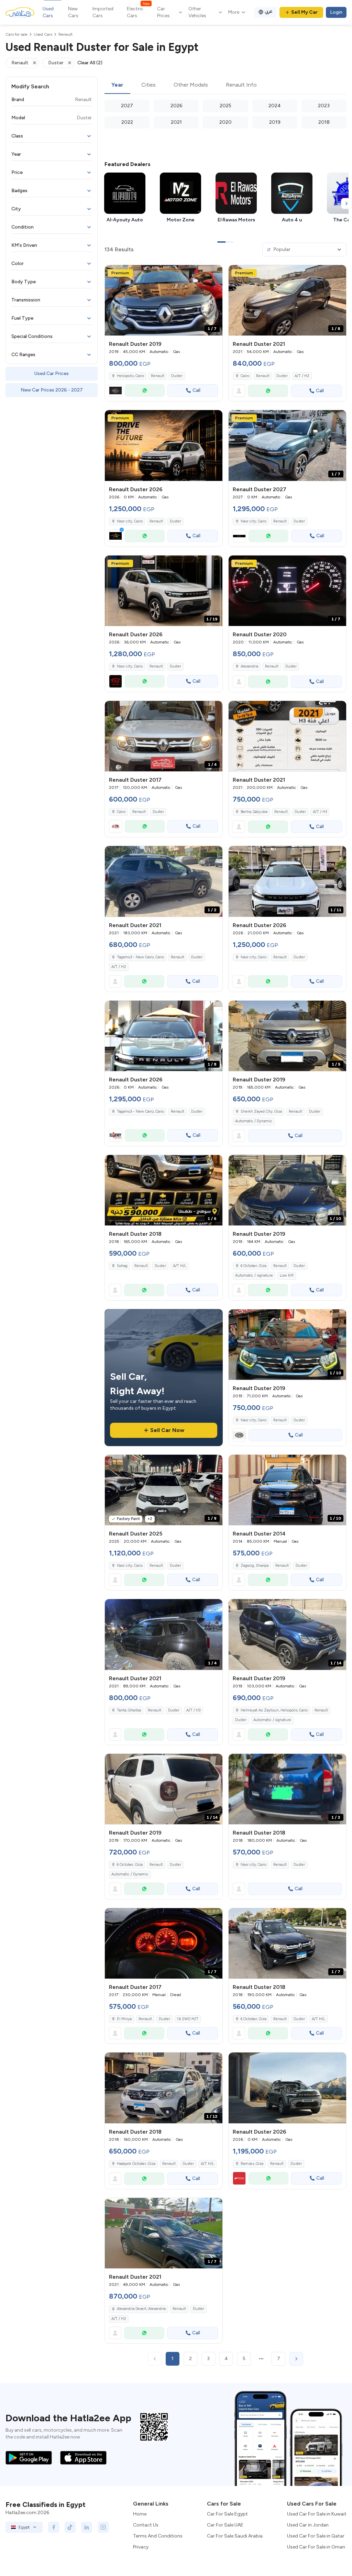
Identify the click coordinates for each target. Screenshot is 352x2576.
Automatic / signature (254, 1275)
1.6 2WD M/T (188, 2019)
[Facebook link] (54, 2527)
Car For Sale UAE (225, 2525)
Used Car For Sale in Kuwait (317, 2514)
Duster (177, 376)
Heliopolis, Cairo (130, 376)
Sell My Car (304, 12)
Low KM (287, 1275)
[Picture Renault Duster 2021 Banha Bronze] (287, 736)
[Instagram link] (103, 2527)
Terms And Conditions (158, 2536)
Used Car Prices (52, 373)
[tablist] (225, 85)
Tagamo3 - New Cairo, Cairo (140, 957)
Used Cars (48, 12)
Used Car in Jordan (308, 2525)
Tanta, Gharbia (129, 1710)
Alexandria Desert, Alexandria (141, 2309)
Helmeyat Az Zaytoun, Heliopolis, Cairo (274, 1710)
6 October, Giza (254, 1266)
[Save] (214, 273)
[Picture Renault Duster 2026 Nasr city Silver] (164, 445)
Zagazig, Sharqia (255, 1566)
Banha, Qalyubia (254, 812)
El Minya (124, 2019)
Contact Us (146, 2525)
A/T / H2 (302, 376)
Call (196, 390)
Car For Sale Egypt (227, 2514)
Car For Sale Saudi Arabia (235, 2536)
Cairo (245, 376)
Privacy (141, 2547)
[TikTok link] (70, 2527)
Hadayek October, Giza (136, 2164)
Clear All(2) (90, 63)
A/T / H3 (320, 812)
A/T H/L (180, 1266)
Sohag (122, 1266)
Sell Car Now (167, 1430)
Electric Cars (138, 12)
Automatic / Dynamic (254, 1121)
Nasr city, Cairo (130, 666)
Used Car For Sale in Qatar (316, 2536)
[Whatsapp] (145, 390)
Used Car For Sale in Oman (316, 2547)
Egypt (24, 2527)
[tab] (117, 85)
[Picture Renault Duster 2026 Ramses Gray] (287, 2088)
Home (140, 2514)
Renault (158, 376)
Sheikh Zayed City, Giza (261, 1111)
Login (336, 12)
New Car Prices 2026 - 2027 (52, 390)
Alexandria (249, 666)
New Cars (73, 12)
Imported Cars (103, 12)
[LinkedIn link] (87, 2527)
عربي (269, 11)
